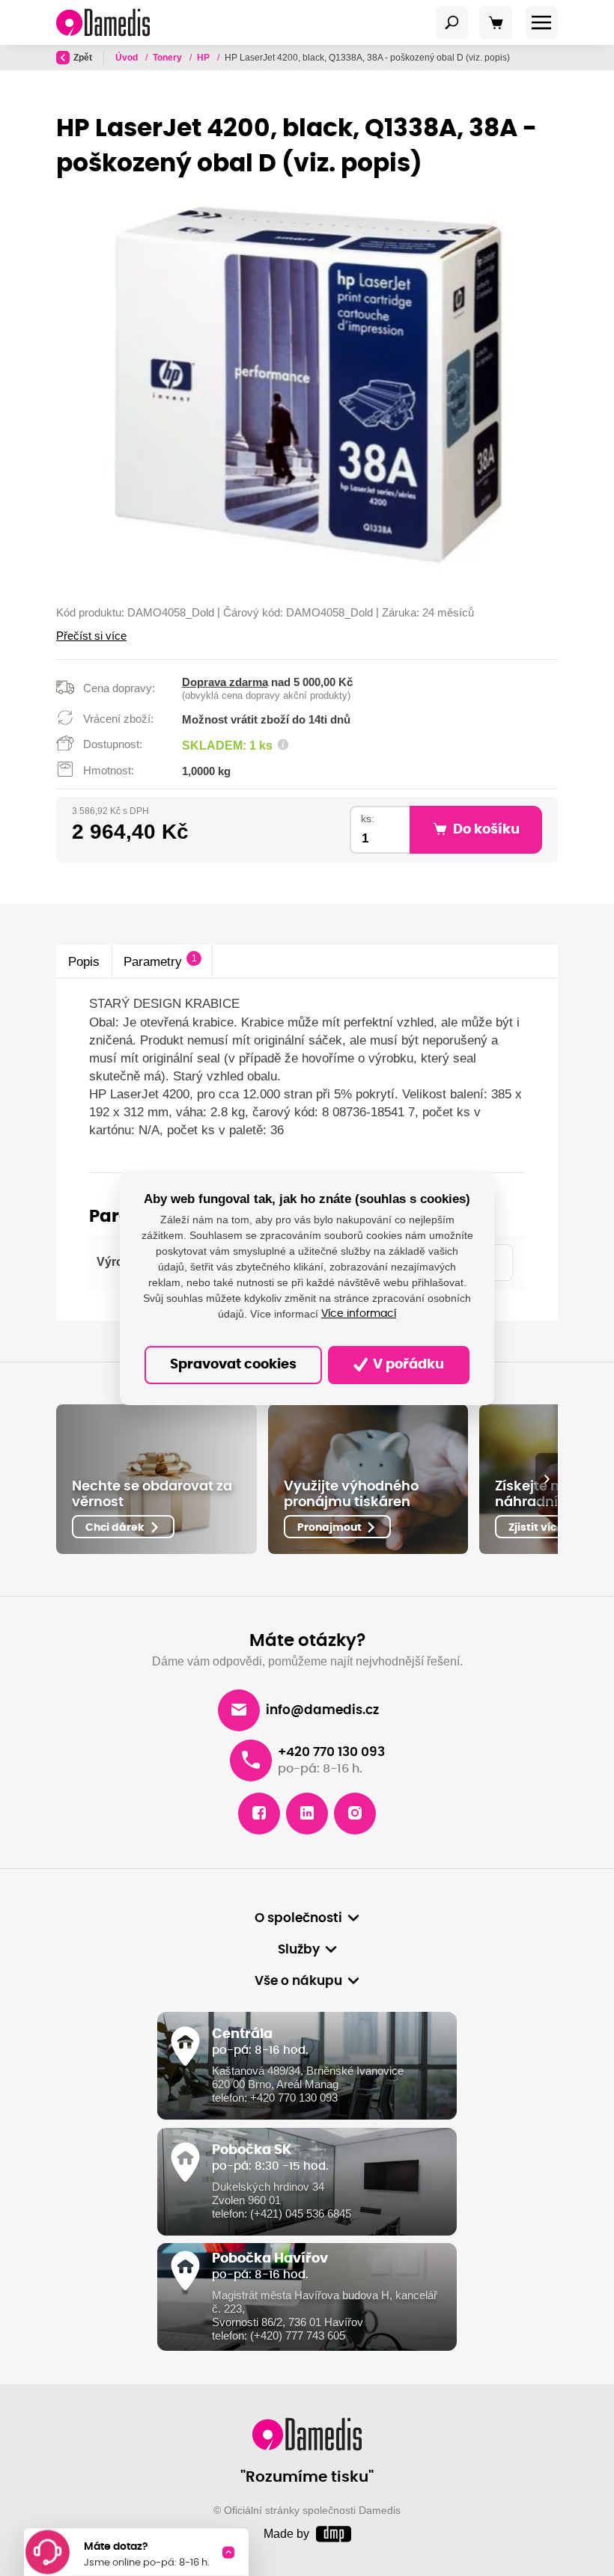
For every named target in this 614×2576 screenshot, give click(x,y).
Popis (84, 961)
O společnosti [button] (298, 1918)
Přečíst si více (91, 636)
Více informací (359, 1314)
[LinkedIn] (307, 1814)
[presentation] (547, 1479)
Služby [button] (299, 1950)
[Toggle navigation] (452, 22)
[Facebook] (259, 1814)
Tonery (168, 58)
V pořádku (407, 1365)
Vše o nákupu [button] (298, 1981)
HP (204, 58)
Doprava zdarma (225, 682)
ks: (368, 819)
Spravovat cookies (233, 1365)
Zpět (83, 58)
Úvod (128, 58)
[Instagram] (355, 1814)
